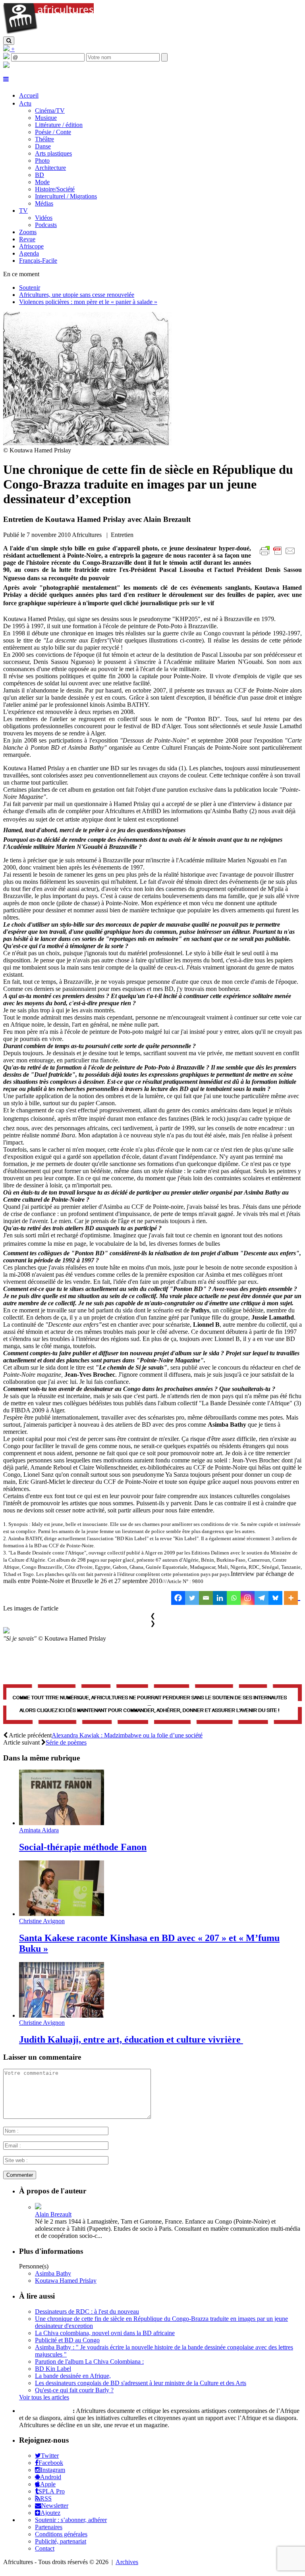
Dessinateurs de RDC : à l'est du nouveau (87, 2311)
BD (40, 175)
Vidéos (44, 218)
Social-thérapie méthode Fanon (83, 1847)
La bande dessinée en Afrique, (73, 2376)
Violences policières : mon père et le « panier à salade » (88, 302)
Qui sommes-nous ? (45, 2411)
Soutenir (30, 288)
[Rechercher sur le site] (9, 41)
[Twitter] (192, 1598)
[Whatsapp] (234, 1598)
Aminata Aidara (39, 1830)
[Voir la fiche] (38, 2207)
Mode (42, 182)
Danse (43, 146)
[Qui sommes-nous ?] (6, 66)
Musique (46, 118)
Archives (127, 2562)
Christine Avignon (42, 1921)
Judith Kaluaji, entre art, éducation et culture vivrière (131, 2039)
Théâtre (44, 139)
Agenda (29, 253)
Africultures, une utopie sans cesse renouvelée (77, 295)
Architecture (50, 168)
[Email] (206, 1598)
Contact (45, 2548)
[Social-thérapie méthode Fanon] (62, 1823)
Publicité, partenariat (61, 2541)
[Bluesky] (275, 1598)
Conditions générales (61, 2534)
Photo (42, 161)
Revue (27, 239)
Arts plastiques (53, 153)
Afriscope (31, 246)
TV (23, 211)
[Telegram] (262, 1598)
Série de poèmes (66, 1742)
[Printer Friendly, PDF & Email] (279, 555)
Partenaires (49, 2527)
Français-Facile (38, 261)
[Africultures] (48, 33)
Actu (25, 103)
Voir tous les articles (44, 2397)
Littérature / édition (59, 125)
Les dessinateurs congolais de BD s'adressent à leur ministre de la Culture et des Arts (141, 2383)
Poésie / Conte (53, 132)
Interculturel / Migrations (66, 196)
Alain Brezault (53, 2214)
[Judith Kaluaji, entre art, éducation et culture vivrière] (62, 2015)
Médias (44, 203)
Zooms (28, 232)
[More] (292, 1598)
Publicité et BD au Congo (67, 2340)
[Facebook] (178, 1598)
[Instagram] (248, 1598)
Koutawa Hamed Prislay (66, 2281)
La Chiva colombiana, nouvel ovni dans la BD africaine (105, 2333)
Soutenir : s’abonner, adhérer (71, 2520)
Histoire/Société (55, 189)
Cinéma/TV (50, 111)
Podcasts (46, 225)
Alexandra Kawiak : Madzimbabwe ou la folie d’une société (127, 1735)
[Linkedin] (220, 1598)
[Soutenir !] (152, 1705)
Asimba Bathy (53, 2273)
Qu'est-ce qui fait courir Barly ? (74, 2390)
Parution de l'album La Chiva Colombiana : (89, 2361)
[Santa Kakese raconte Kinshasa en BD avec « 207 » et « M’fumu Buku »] (62, 1914)
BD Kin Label (53, 2369)
